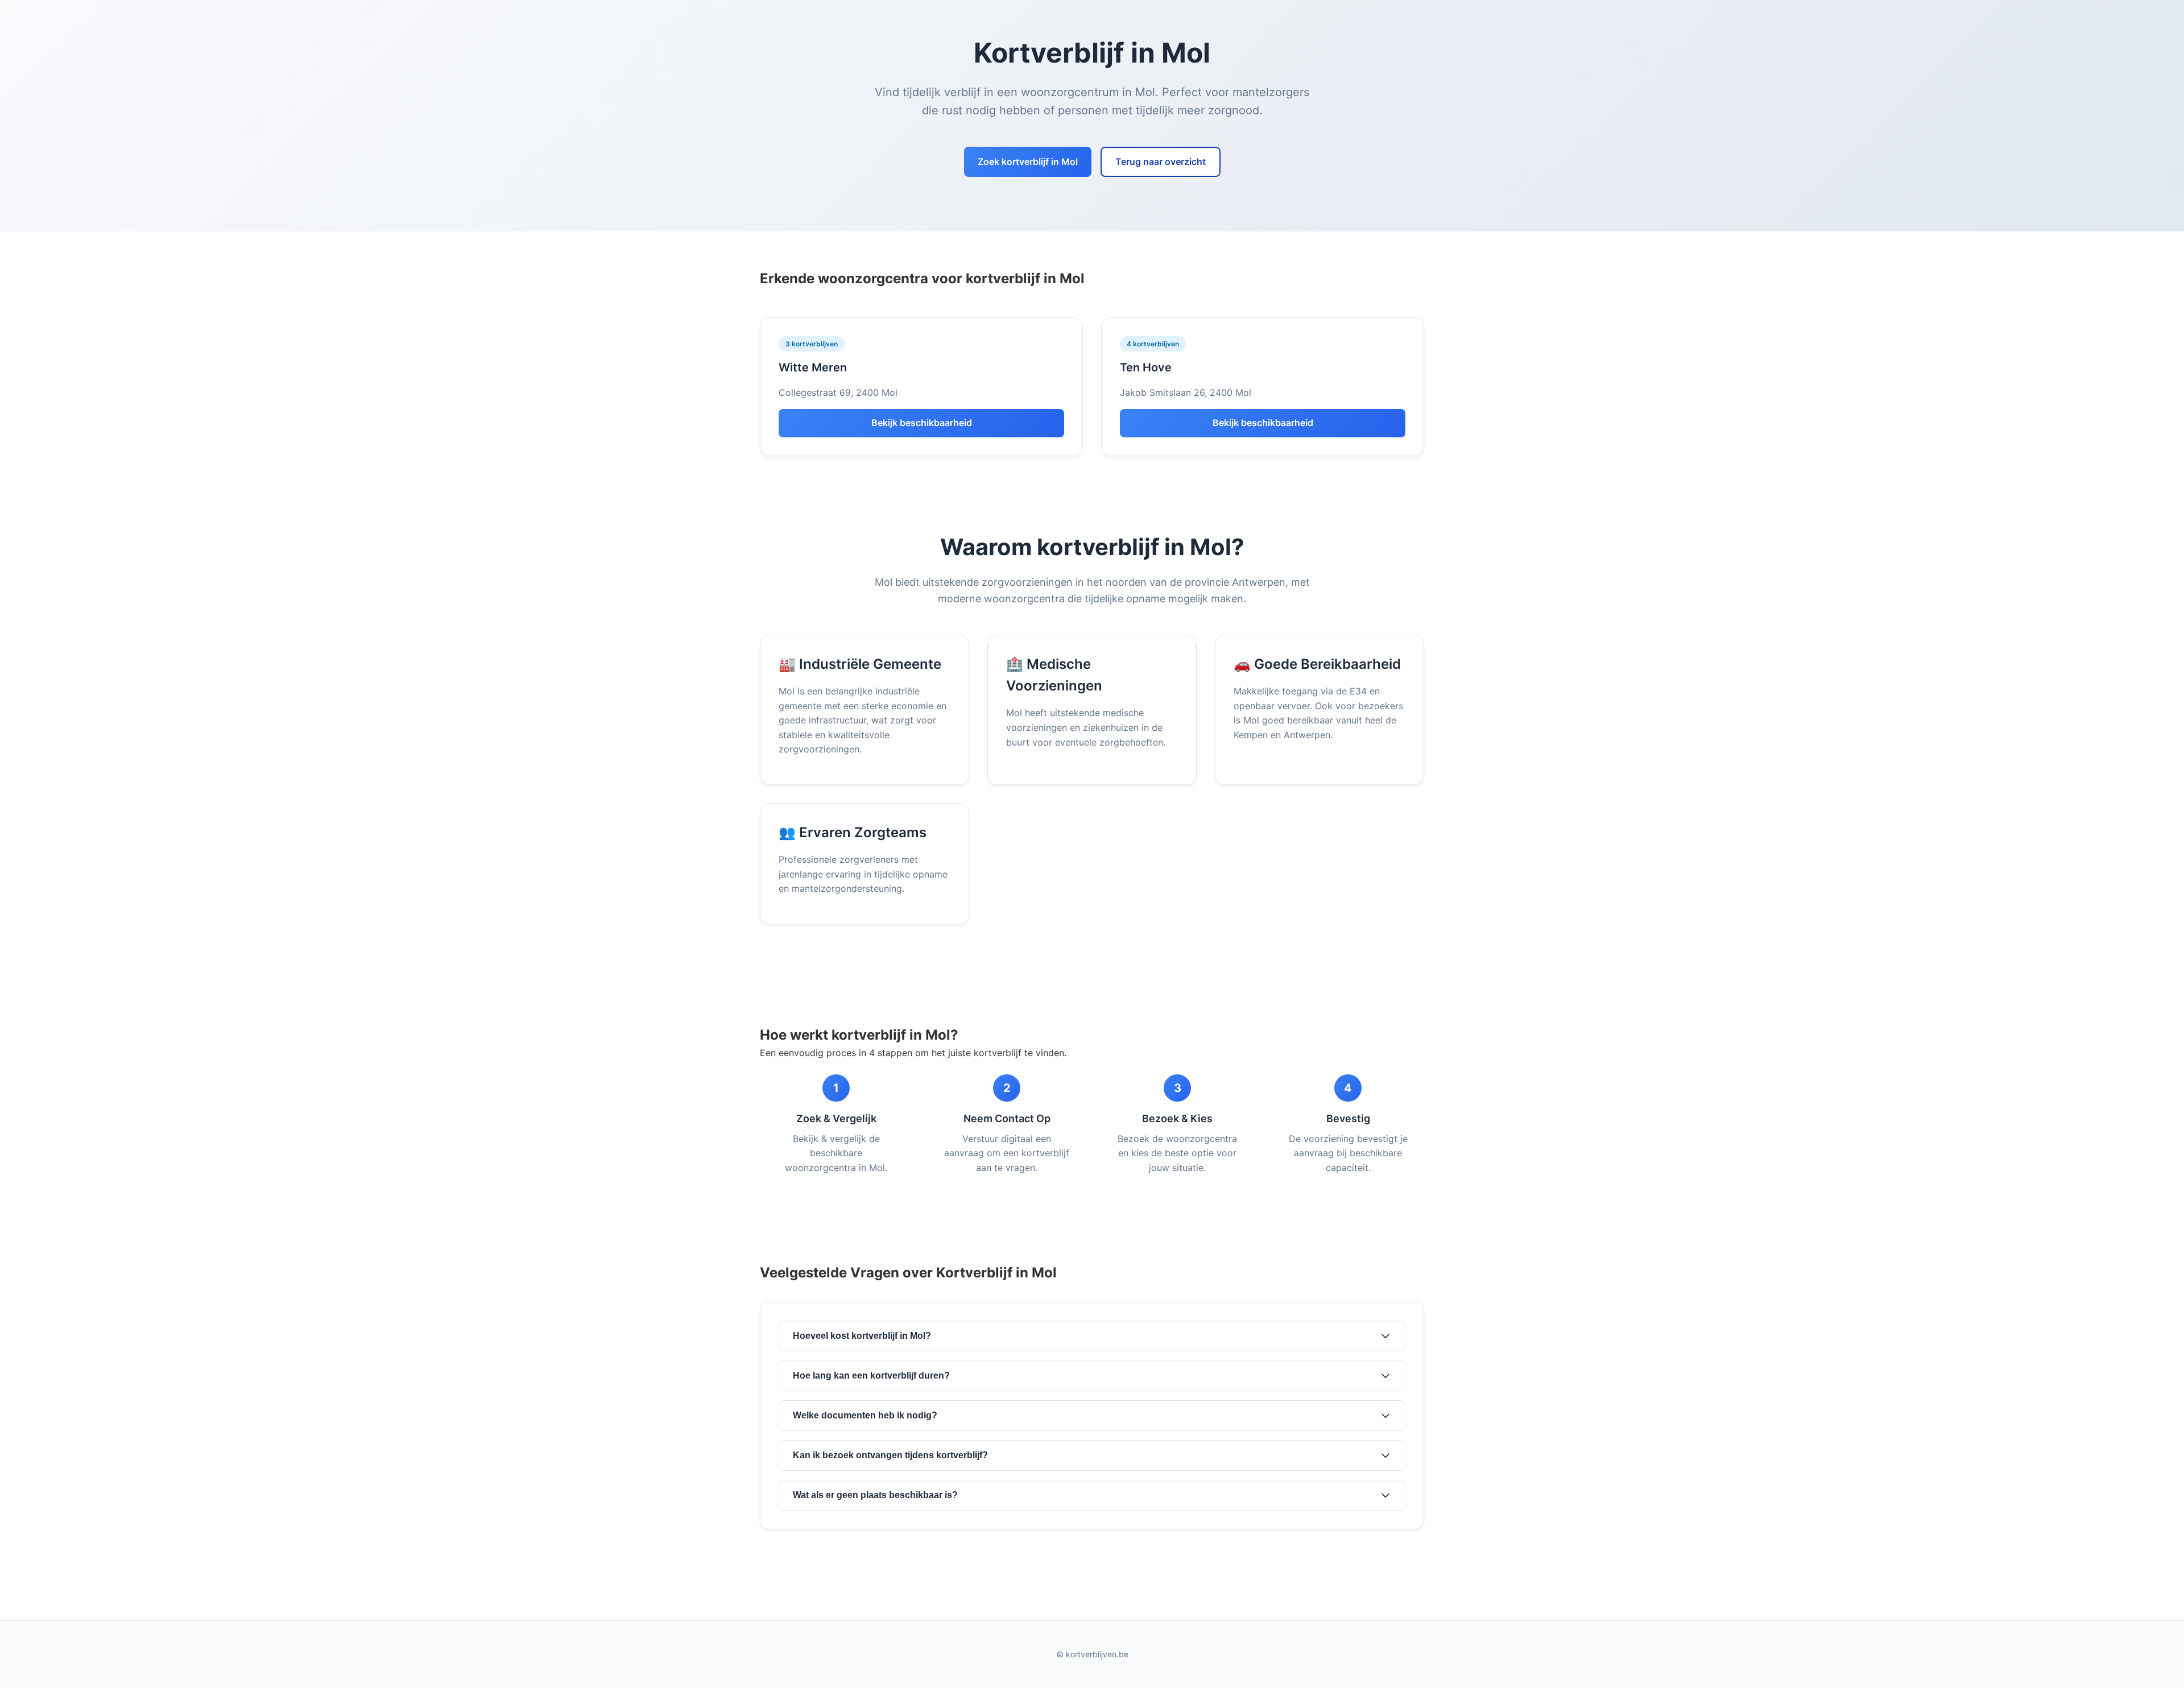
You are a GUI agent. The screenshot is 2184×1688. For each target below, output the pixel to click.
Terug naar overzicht (1161, 162)
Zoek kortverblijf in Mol (1028, 162)
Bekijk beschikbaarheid (922, 423)
